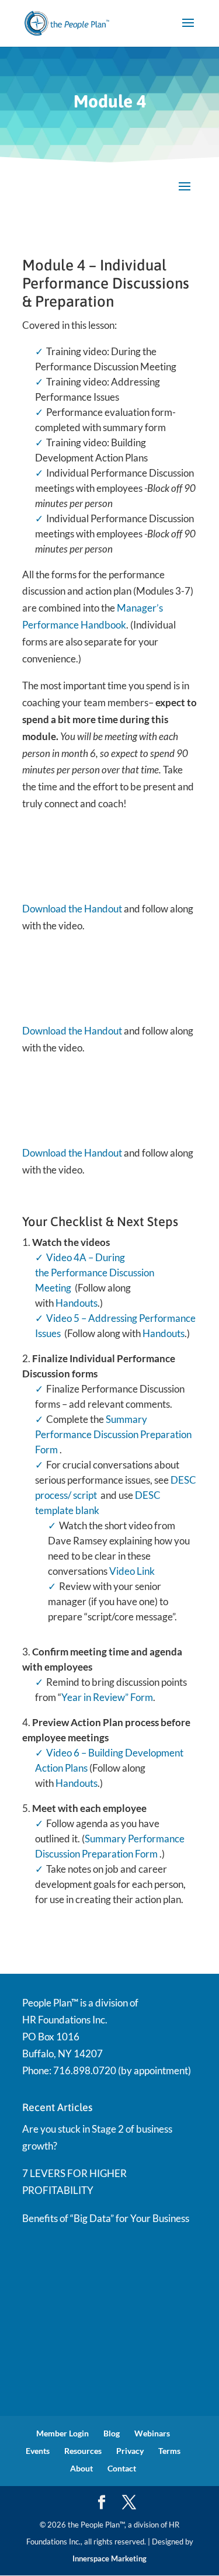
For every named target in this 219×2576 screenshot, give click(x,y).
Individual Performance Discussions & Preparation (106, 283)
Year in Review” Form (107, 1697)
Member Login (62, 2433)
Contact (122, 2468)
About (81, 2468)
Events (38, 2451)
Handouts (77, 1303)
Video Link (132, 1571)
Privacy (130, 2451)
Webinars (152, 2433)
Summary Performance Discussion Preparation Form (113, 1434)
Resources (83, 2451)
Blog (112, 2433)
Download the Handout (72, 909)
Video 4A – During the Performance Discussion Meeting (95, 1273)
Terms (169, 2451)
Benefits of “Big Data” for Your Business (106, 2218)
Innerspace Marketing (109, 2558)
